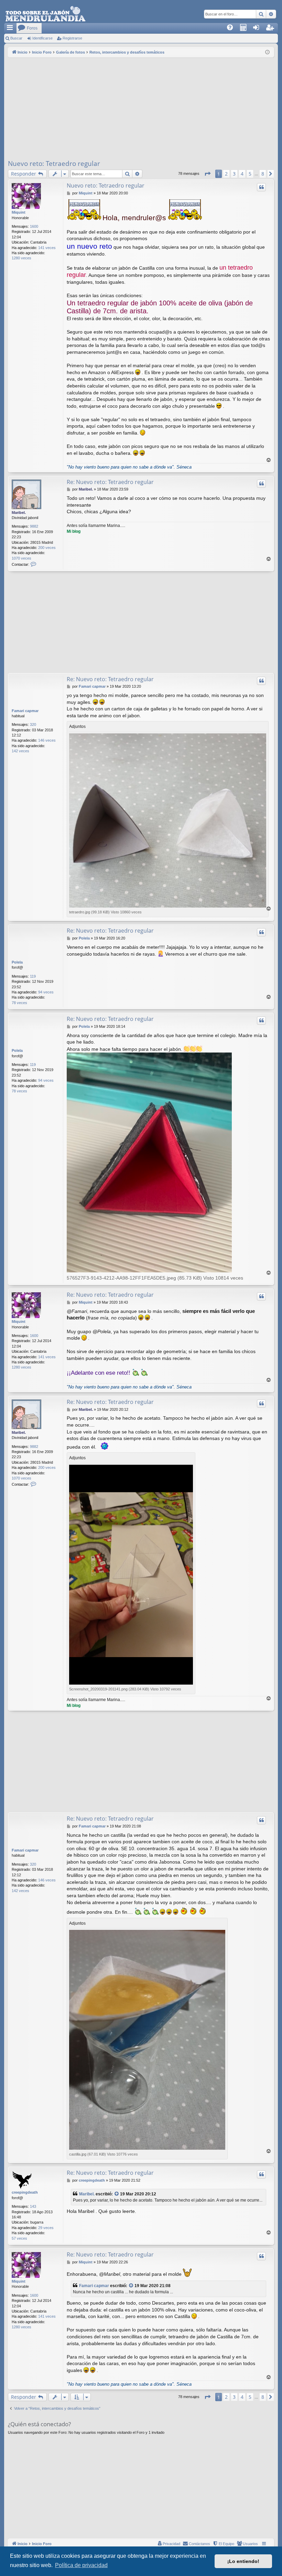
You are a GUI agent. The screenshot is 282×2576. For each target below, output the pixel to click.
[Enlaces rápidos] (10, 28)
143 (33, 2206)
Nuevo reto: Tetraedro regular (54, 164)
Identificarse (42, 38)
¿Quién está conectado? (39, 2424)
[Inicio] (45, 14)
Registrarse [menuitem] (273, 30)
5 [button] (250, 174)
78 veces (19, 1003)
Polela (17, 962)
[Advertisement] (141, 109)
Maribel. (19, 513)
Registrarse (72, 38)
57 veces (19, 2238)
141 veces (47, 248)
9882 (34, 526)
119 (33, 976)
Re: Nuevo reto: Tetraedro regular (110, 482)
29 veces (46, 2228)
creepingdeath (25, 2192)
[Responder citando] (261, 187)
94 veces (46, 992)
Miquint (19, 212)
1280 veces (21, 258)
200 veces (47, 548)
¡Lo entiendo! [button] (243, 2561)
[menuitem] (232, 28)
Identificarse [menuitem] (260, 30)
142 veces (20, 751)
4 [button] (242, 174)
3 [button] (234, 174)
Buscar (16, 38)
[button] (207, 174)
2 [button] (226, 174)
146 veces (47, 740)
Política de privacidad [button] (81, 2565)
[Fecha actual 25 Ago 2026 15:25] (267, 52)
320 (33, 724)
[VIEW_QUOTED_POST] (117, 2194)
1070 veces (21, 558)
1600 (34, 226)
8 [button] (263, 174)
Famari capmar (25, 711)
